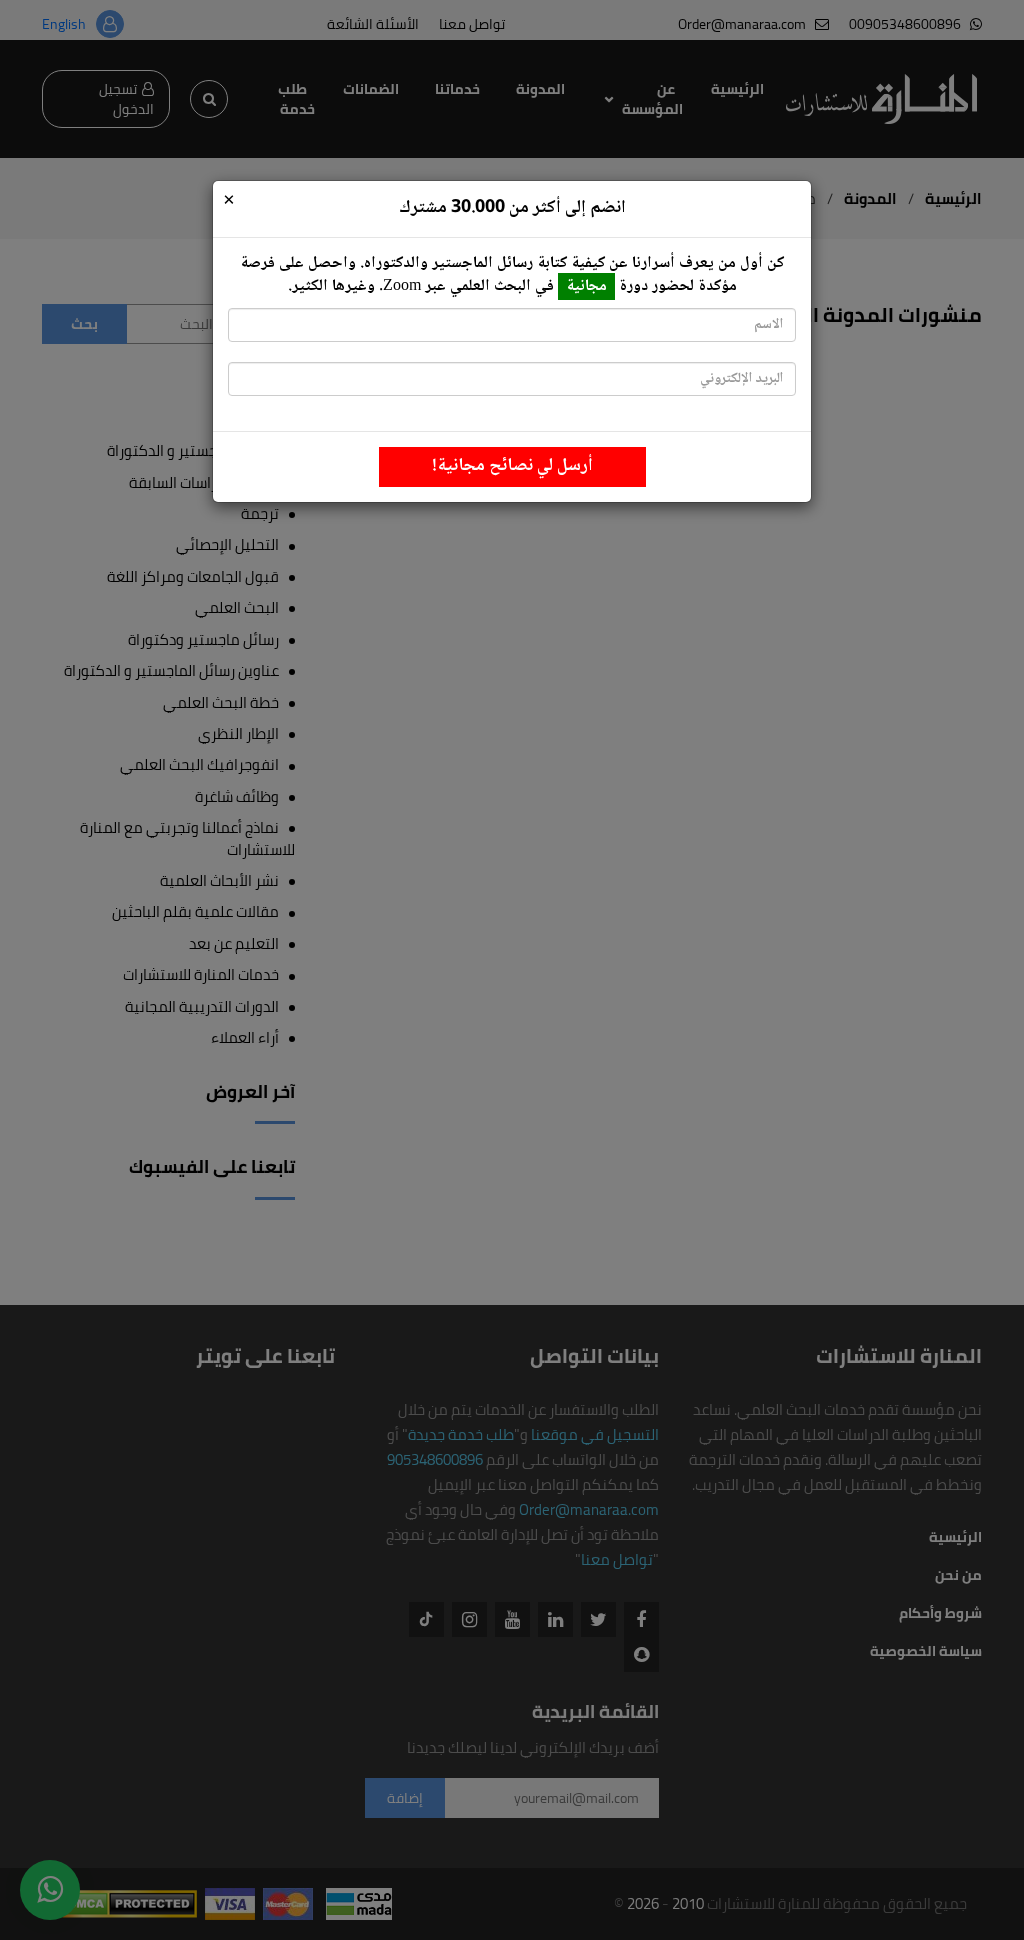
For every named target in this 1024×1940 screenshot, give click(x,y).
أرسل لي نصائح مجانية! (512, 466)
